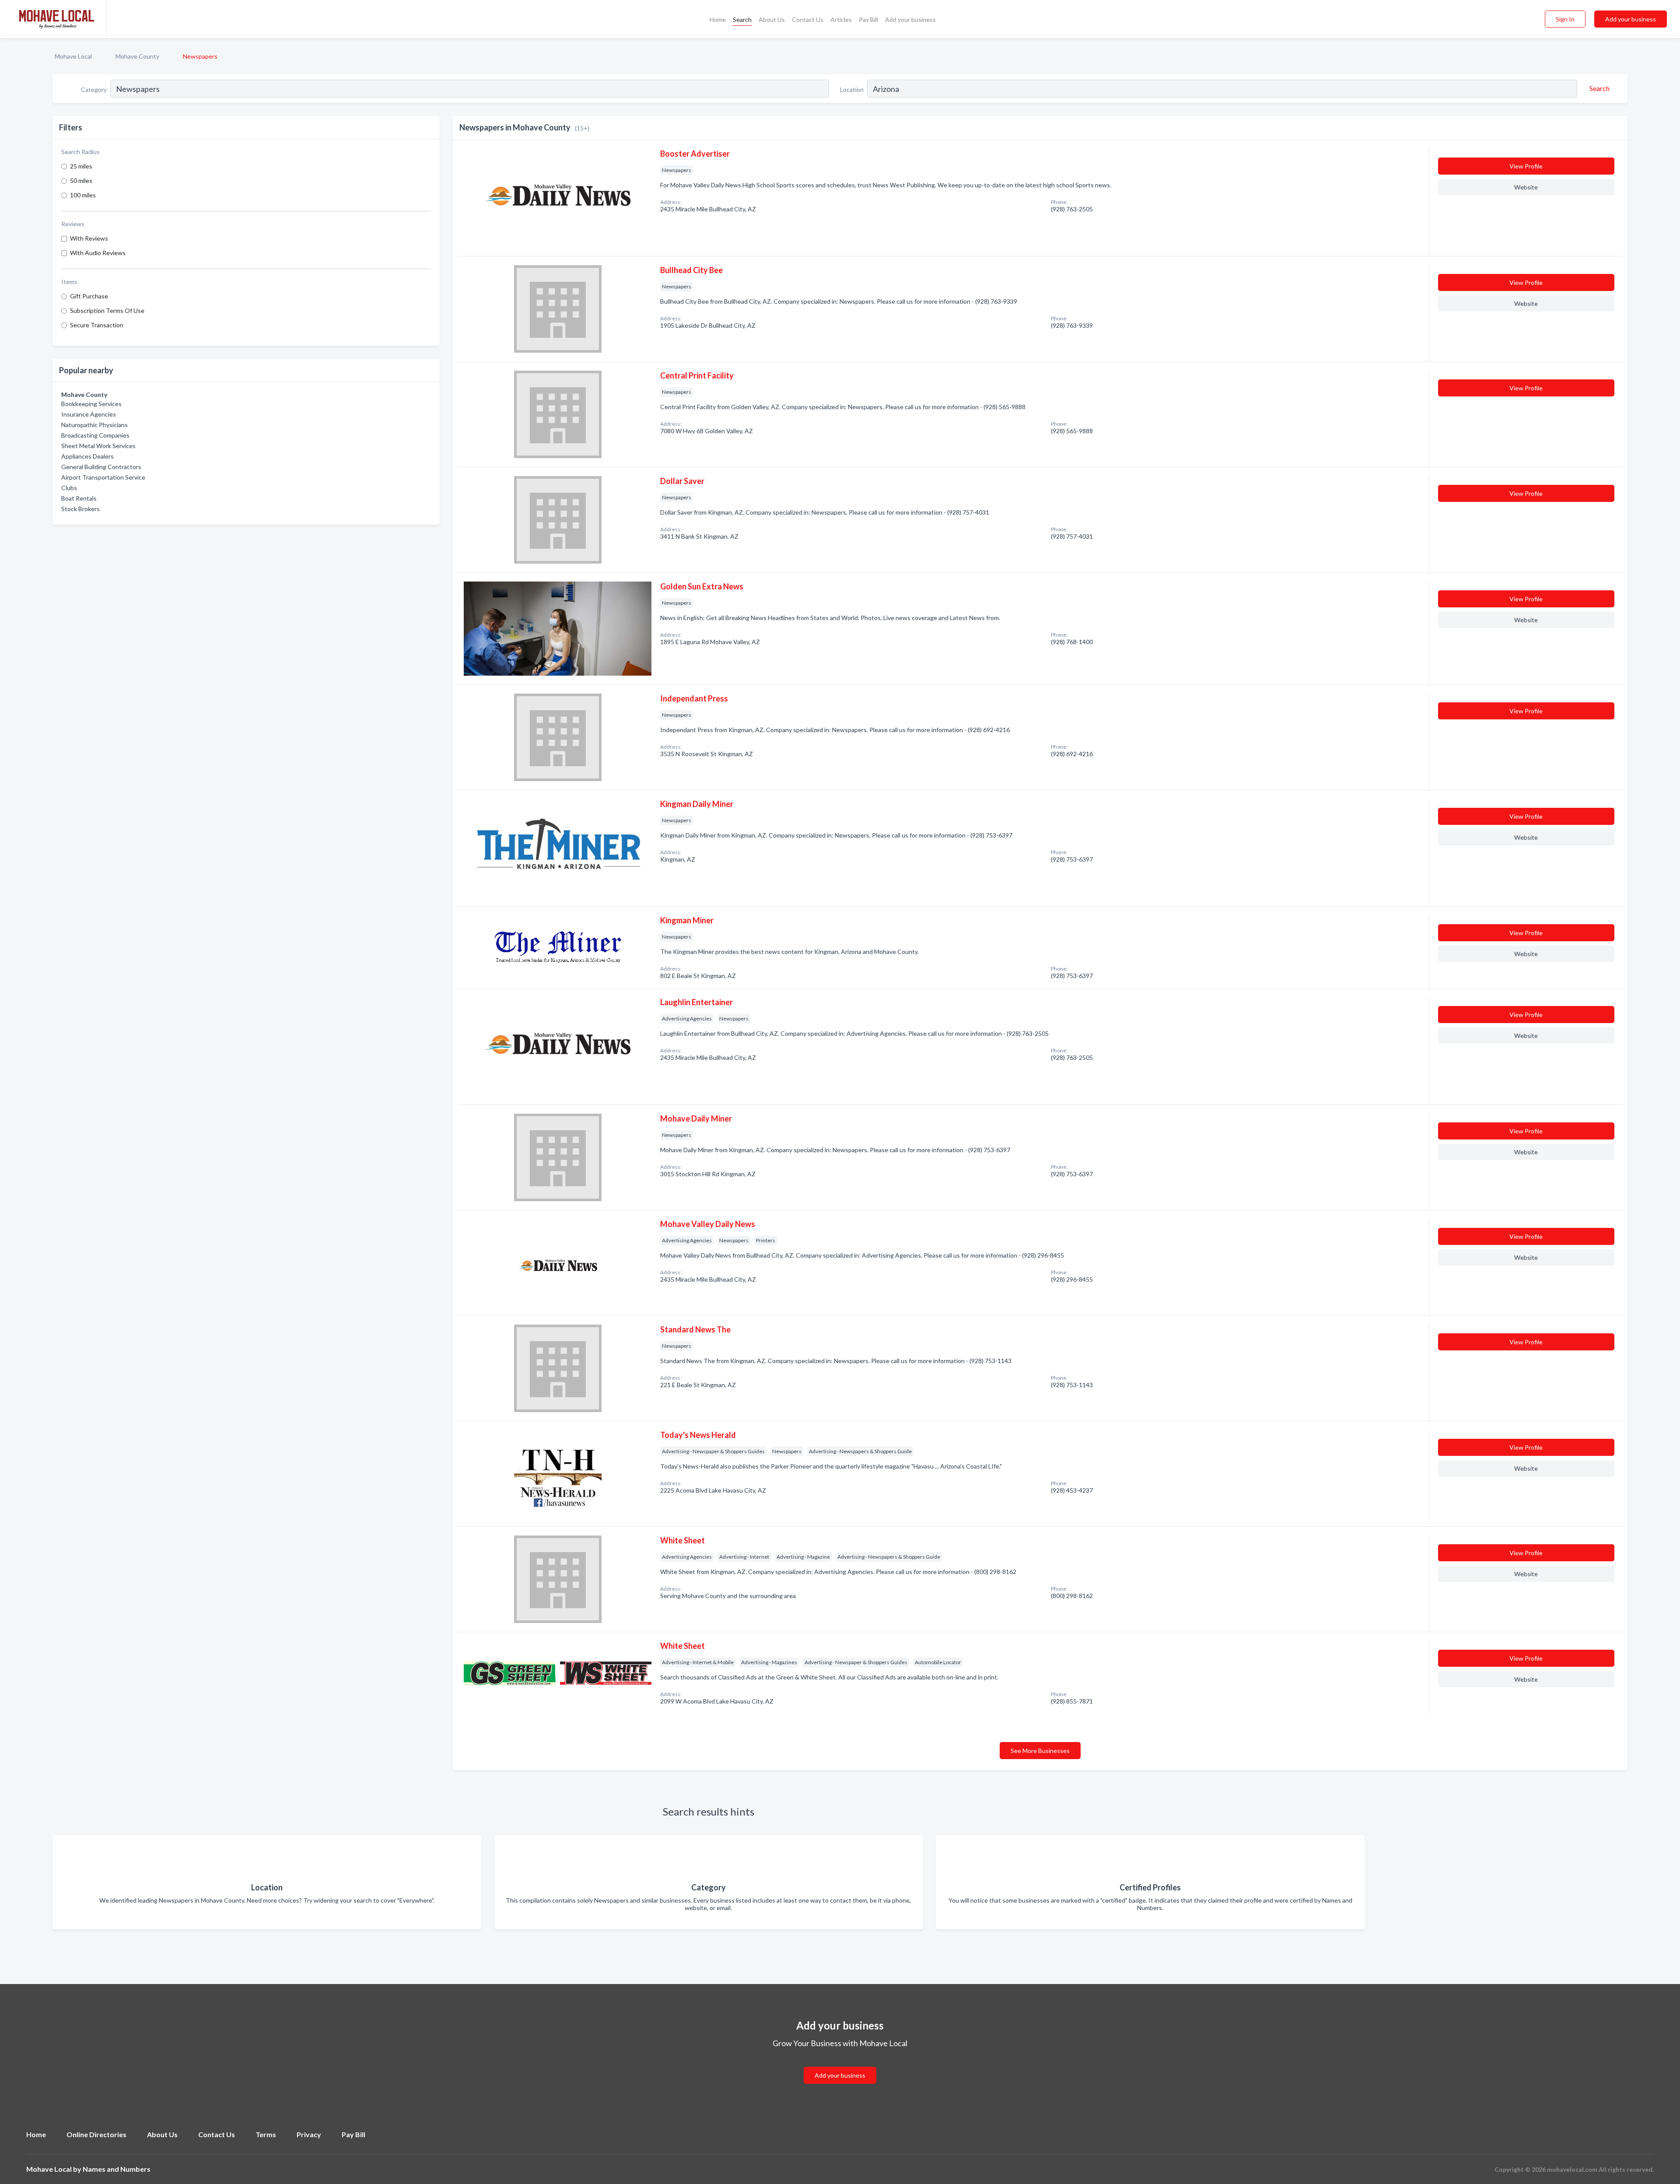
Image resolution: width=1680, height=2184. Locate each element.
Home (718, 19)
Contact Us (808, 19)
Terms (266, 2134)
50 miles (81, 181)
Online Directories (96, 2134)
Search (742, 19)
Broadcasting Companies (95, 435)
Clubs (69, 488)
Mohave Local (73, 56)
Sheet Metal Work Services (98, 446)
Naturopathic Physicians (94, 425)
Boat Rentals (79, 498)
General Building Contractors (101, 467)
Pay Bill (868, 19)
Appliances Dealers (87, 456)
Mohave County (137, 56)
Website (1526, 187)
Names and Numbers (117, 2169)
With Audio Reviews (98, 253)
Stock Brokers (80, 509)
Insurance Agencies (89, 414)
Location (852, 89)
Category (94, 89)
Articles (841, 19)
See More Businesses (1040, 1751)
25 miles (81, 166)
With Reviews (89, 238)
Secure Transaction (97, 325)
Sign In (1565, 19)
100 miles (83, 195)
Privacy (309, 2134)
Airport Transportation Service (103, 477)
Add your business (910, 19)
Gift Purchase (89, 296)
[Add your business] (840, 2065)
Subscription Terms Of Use (107, 310)
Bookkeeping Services (91, 404)
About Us (772, 19)
